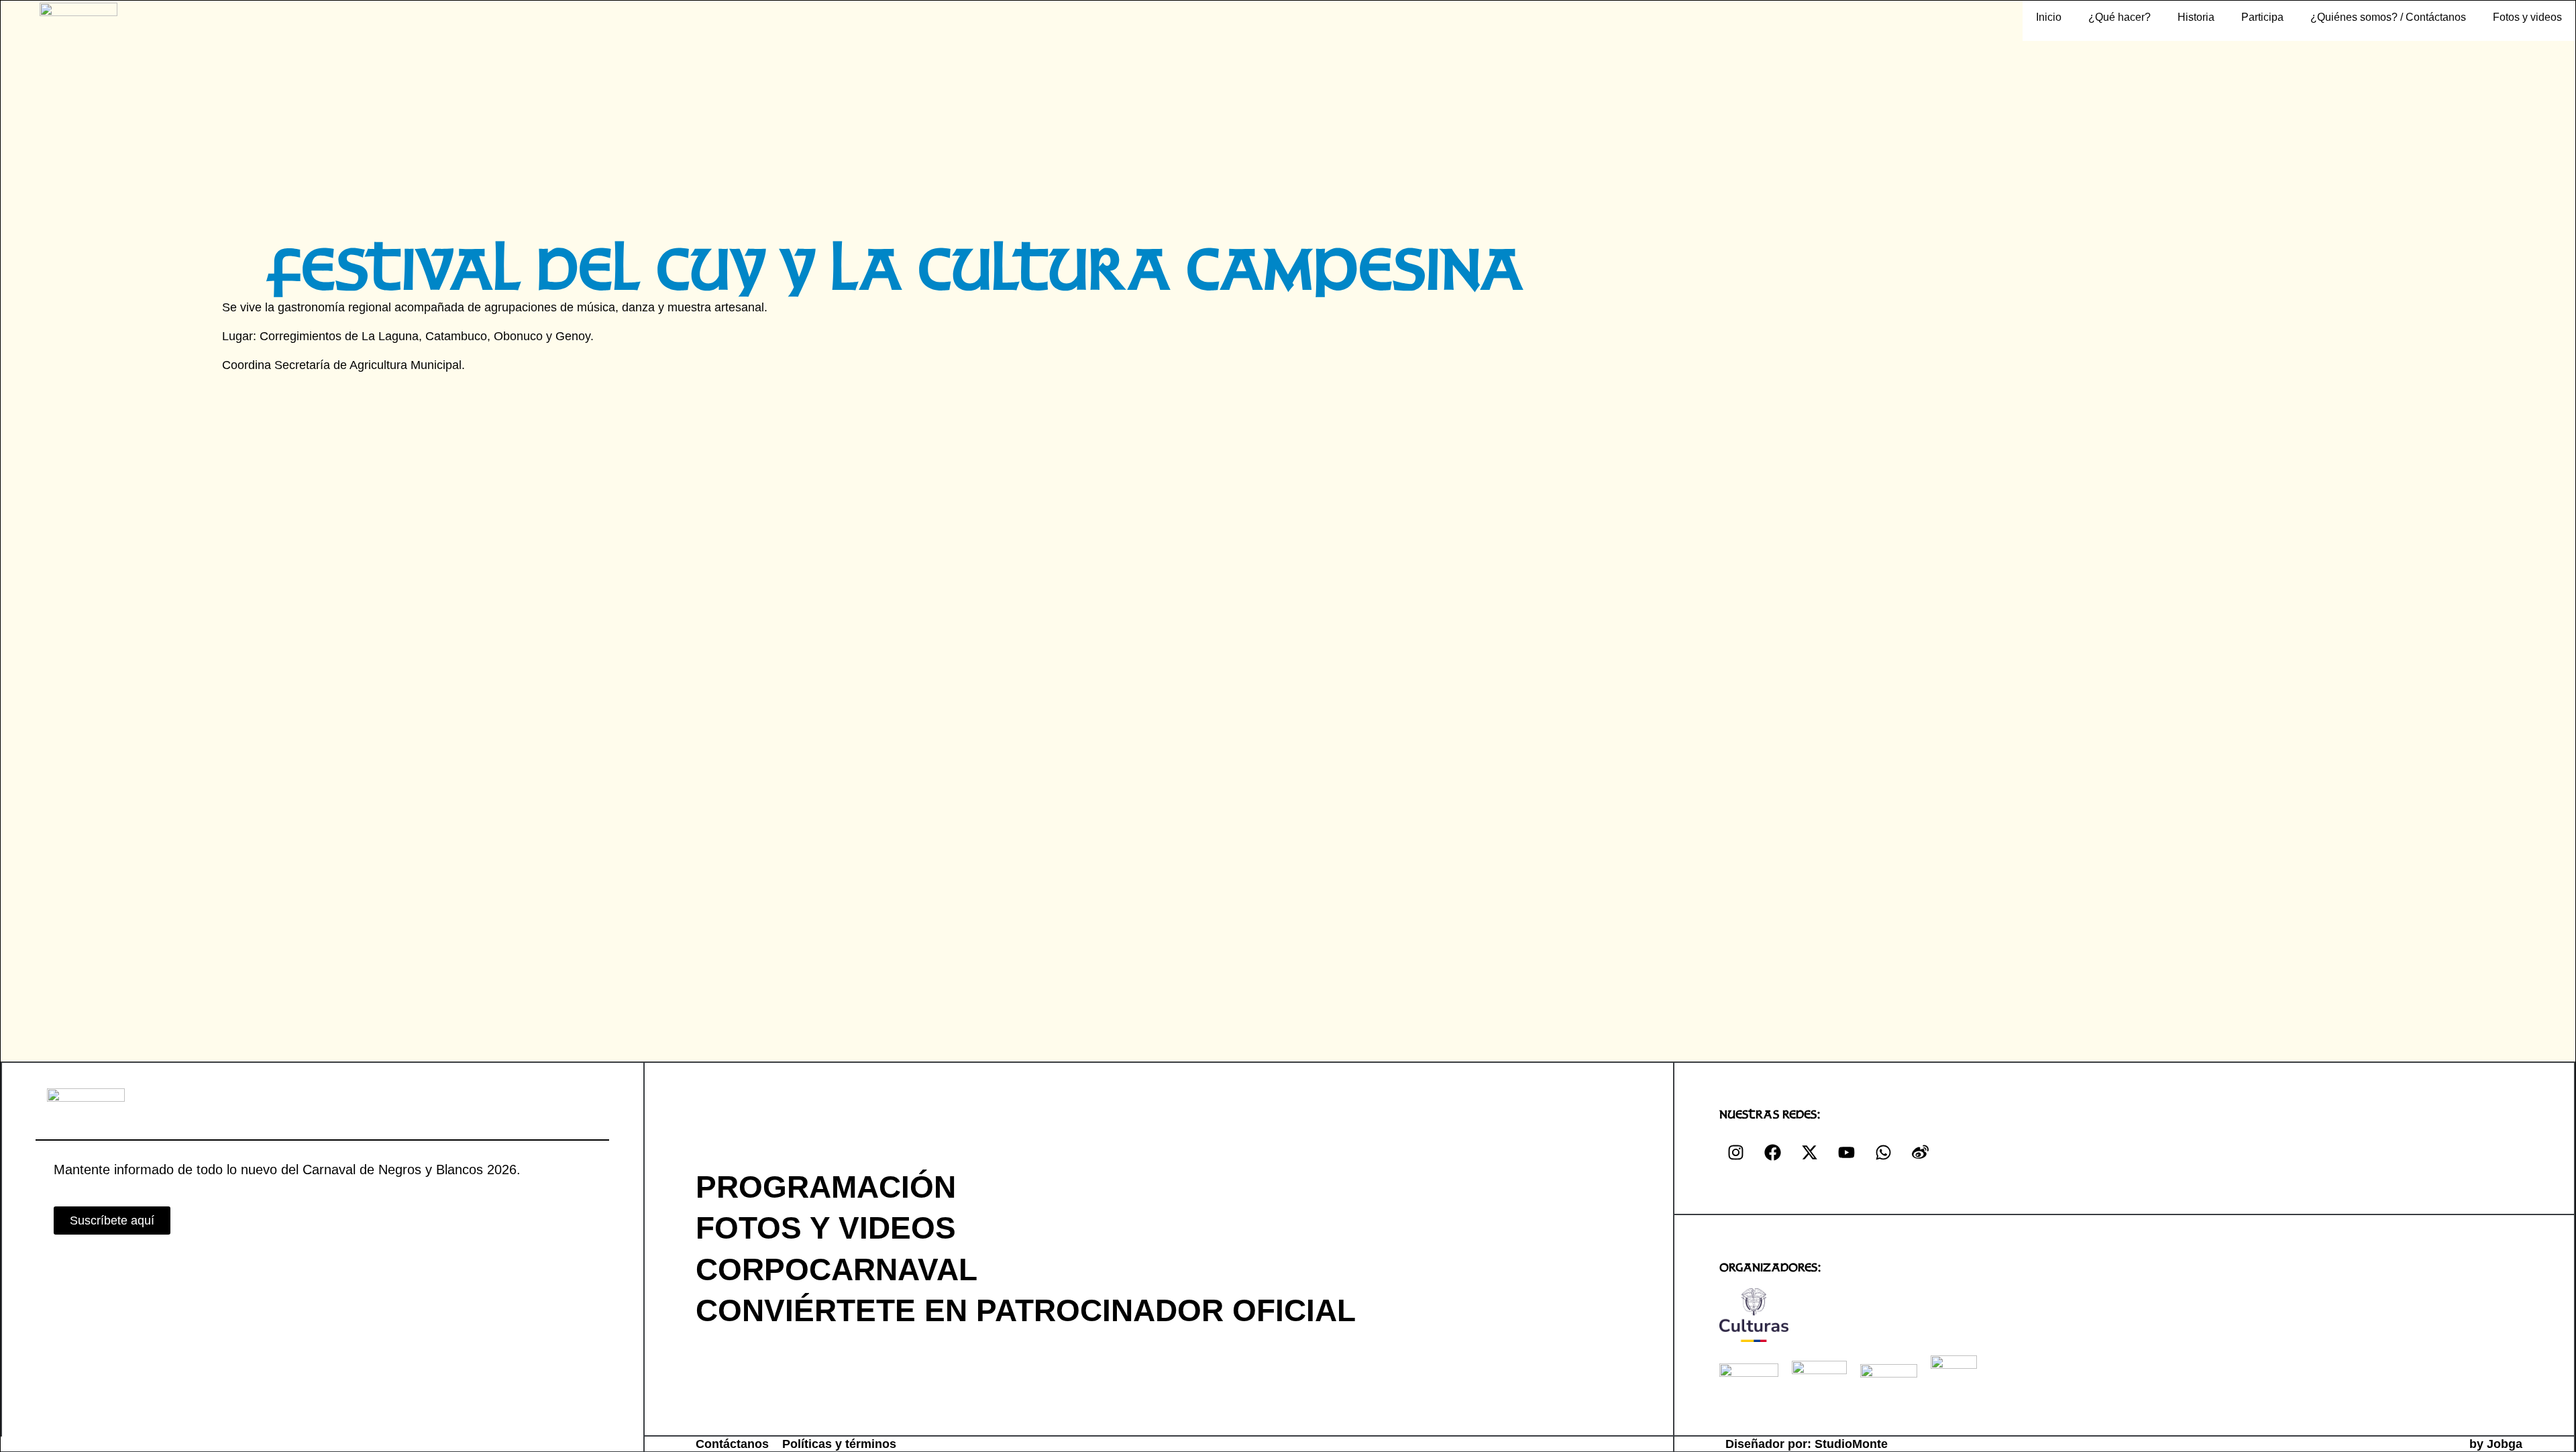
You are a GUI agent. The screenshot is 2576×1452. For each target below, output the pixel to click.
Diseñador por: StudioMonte (1807, 1444)
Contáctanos (732, 1444)
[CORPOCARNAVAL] (1613, 1269)
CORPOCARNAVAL (837, 1269)
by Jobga (2496, 1444)
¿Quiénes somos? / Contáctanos (2388, 17)
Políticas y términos (839, 1444)
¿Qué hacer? (2119, 17)
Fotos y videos (2527, 17)
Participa (2262, 17)
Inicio (2049, 17)
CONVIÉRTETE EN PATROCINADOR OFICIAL (1026, 1310)
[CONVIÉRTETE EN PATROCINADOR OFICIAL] (1613, 1310)
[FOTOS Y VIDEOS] (1613, 1228)
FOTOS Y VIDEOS (826, 1228)
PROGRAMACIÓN (826, 1187)
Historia (2196, 17)
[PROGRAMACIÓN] (1613, 1187)
